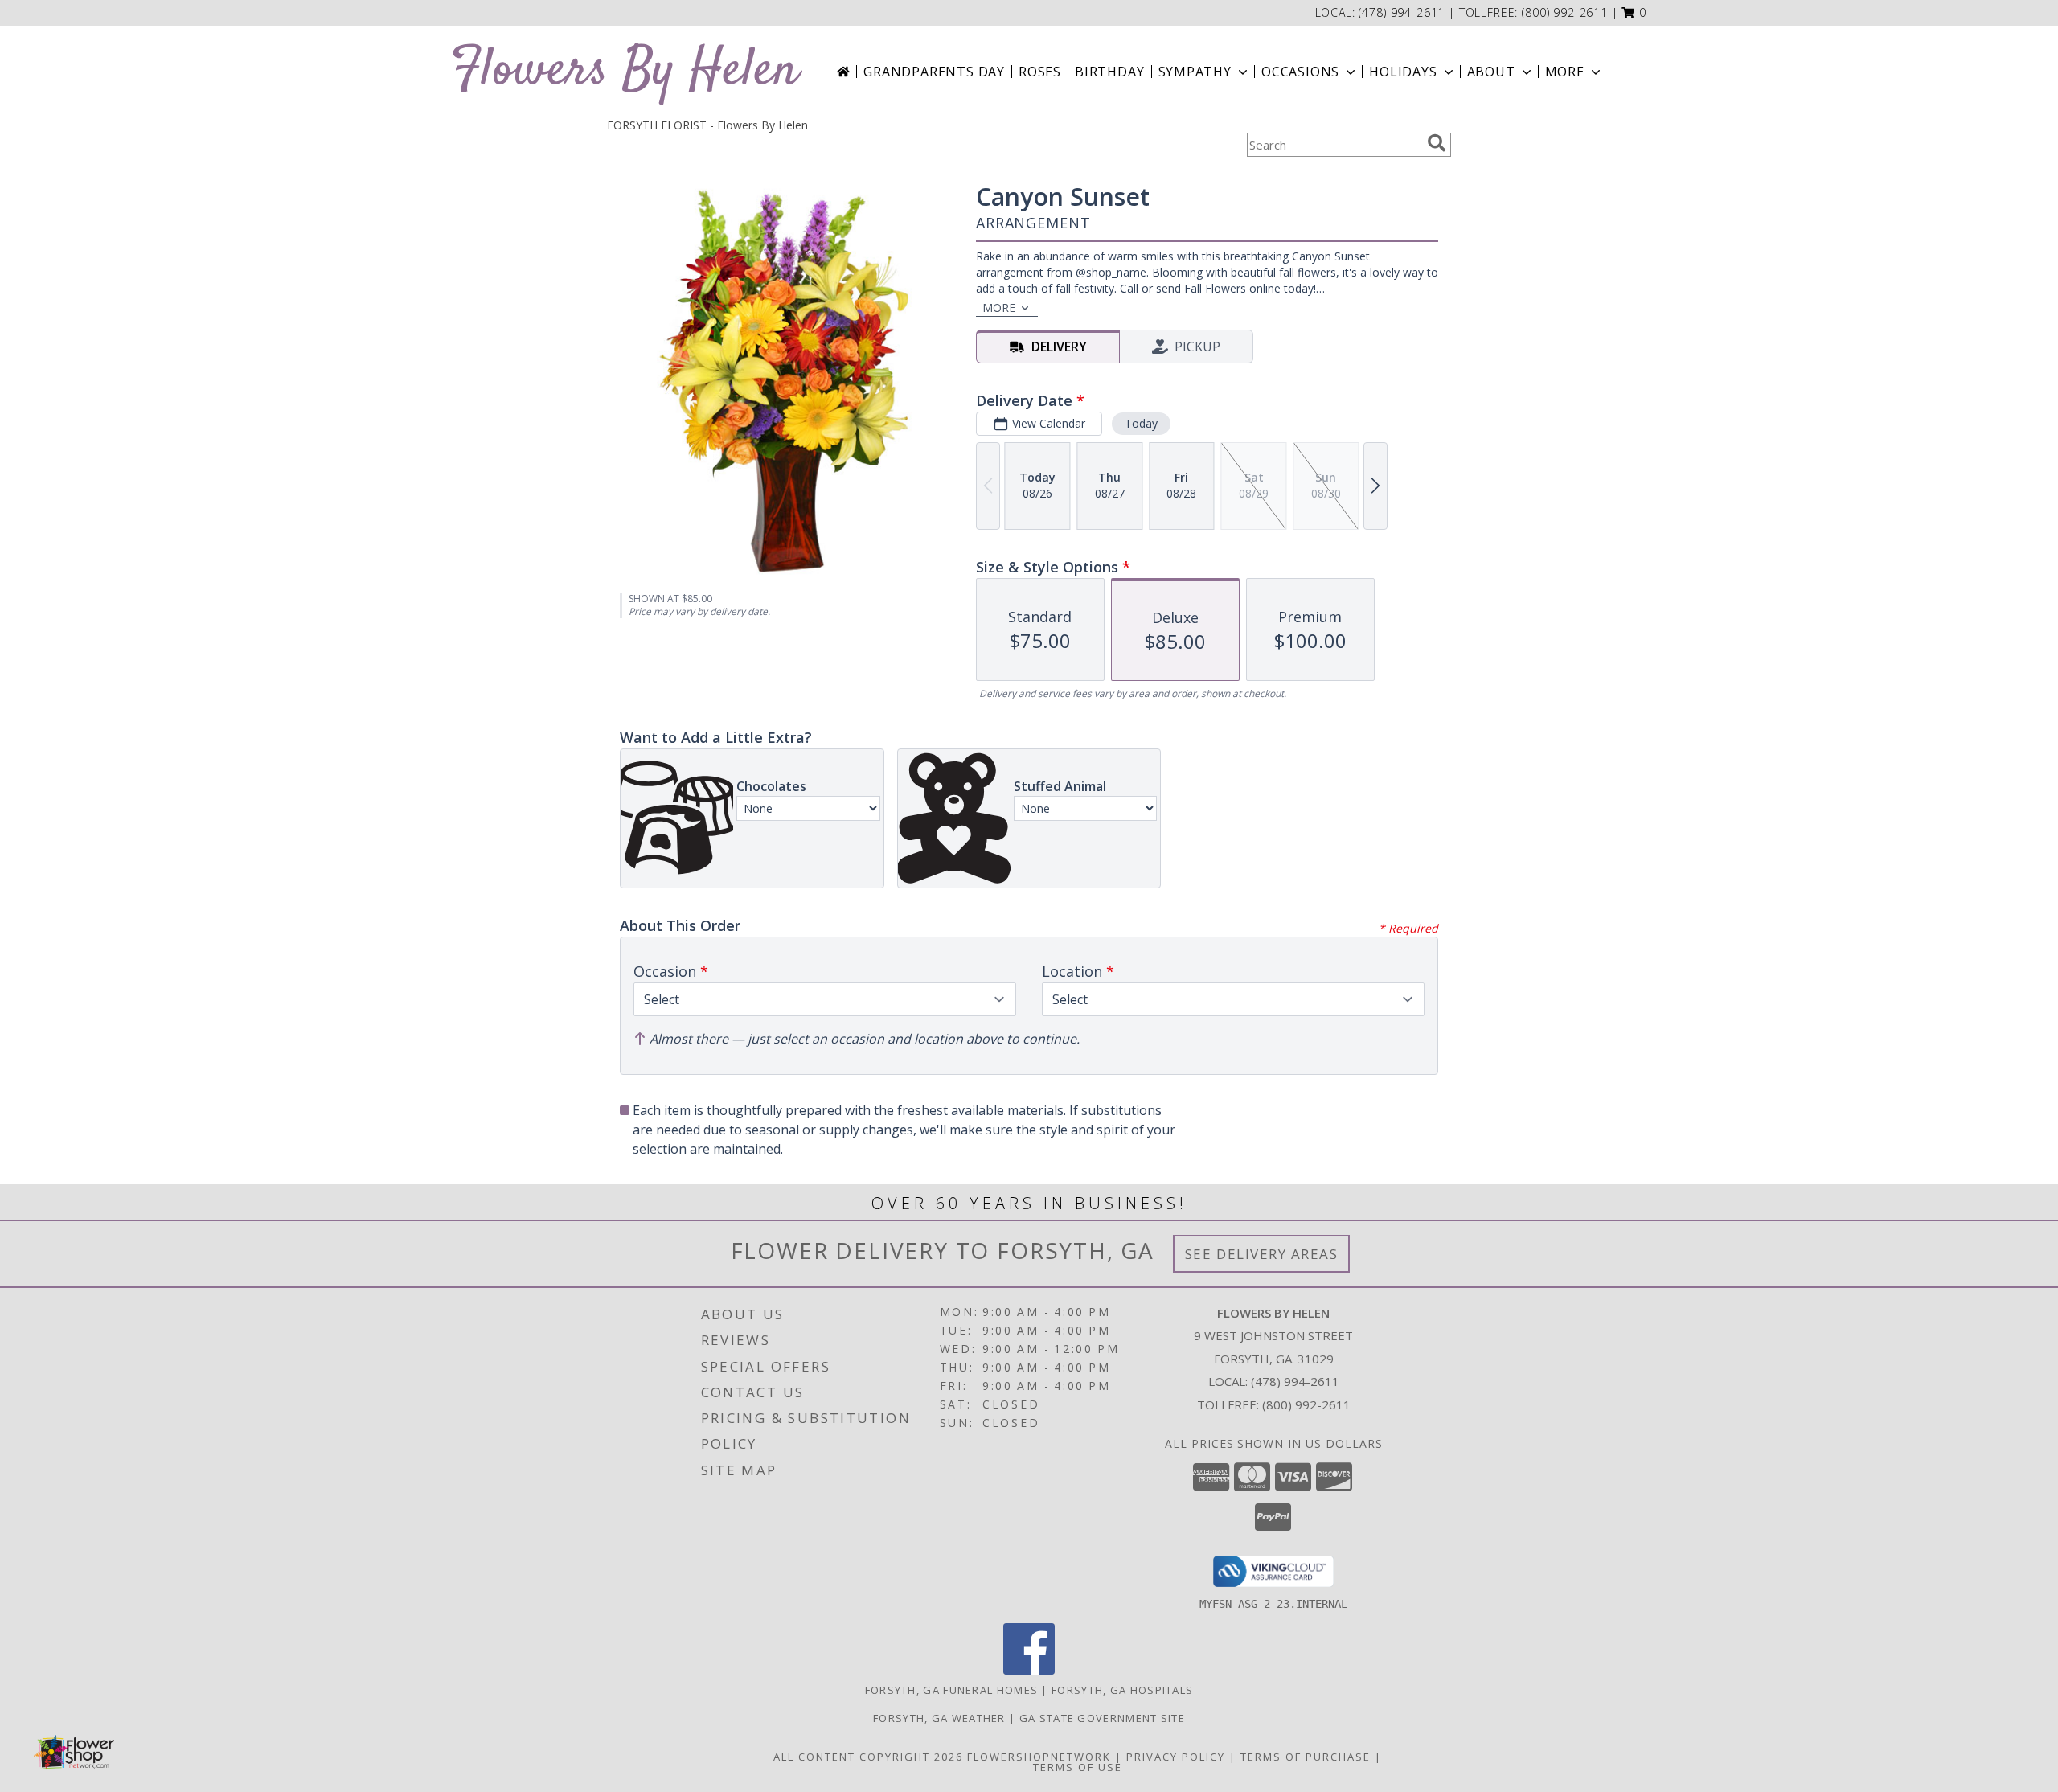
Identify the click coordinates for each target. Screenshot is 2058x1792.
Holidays (1403, 72)
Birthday (1109, 72)
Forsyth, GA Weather (939, 1718)
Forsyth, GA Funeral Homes (952, 1690)
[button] (1634, 12)
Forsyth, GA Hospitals (1122, 1690)
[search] (1437, 143)
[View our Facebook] (1029, 1670)
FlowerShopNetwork (1039, 1757)
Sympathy (1195, 72)
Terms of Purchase (1306, 1757)
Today (1141, 423)
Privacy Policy (1176, 1757)
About (1491, 72)
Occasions (1300, 72)
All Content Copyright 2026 (868, 1757)
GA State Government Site (1102, 1718)
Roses (1040, 72)
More (1565, 72)
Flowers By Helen (625, 71)
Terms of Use (1078, 1767)
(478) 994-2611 (1404, 12)
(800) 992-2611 (1565, 12)
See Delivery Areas (1262, 1254)
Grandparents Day (934, 72)
